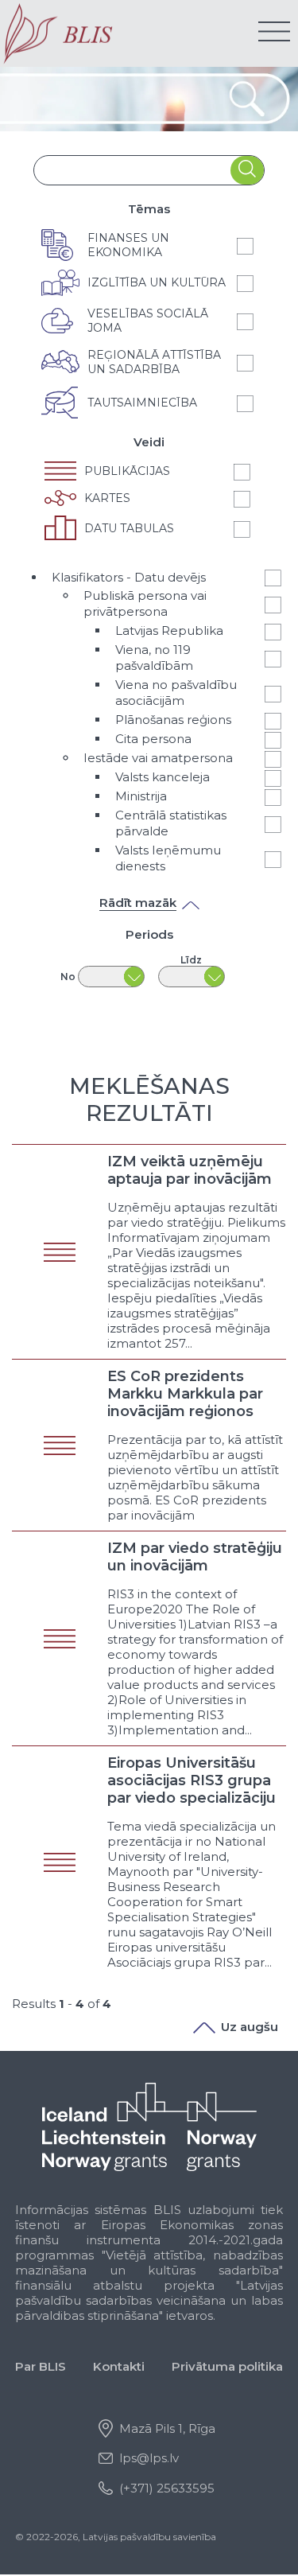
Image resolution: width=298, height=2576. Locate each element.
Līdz (191, 960)
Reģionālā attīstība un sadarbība (154, 362)
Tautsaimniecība (142, 403)
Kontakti (119, 2366)
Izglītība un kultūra (157, 282)
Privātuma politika (227, 2366)
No (68, 977)
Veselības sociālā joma (148, 321)
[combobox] (133, 170)
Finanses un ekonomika (128, 245)
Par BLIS (41, 2366)
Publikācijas (127, 471)
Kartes (107, 498)
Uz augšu (250, 2027)
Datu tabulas (129, 528)
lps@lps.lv (149, 2458)
